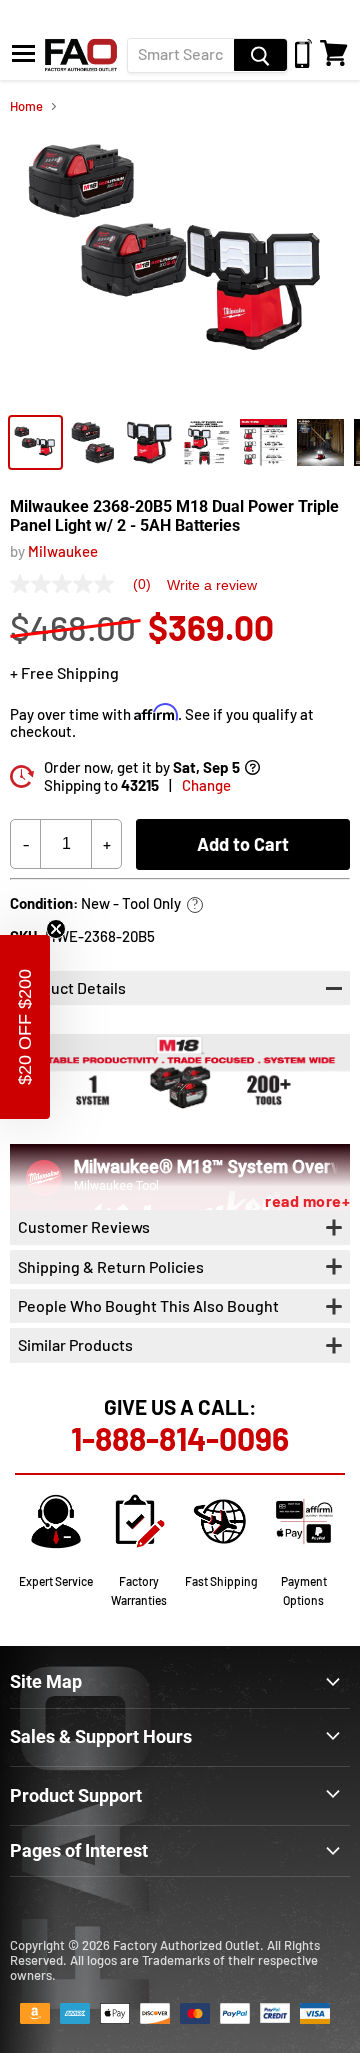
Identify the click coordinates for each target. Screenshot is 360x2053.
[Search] (260, 55)
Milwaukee (63, 551)
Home (26, 106)
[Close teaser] (56, 929)
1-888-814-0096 (180, 1438)
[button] (25, 1027)
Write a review (212, 585)
